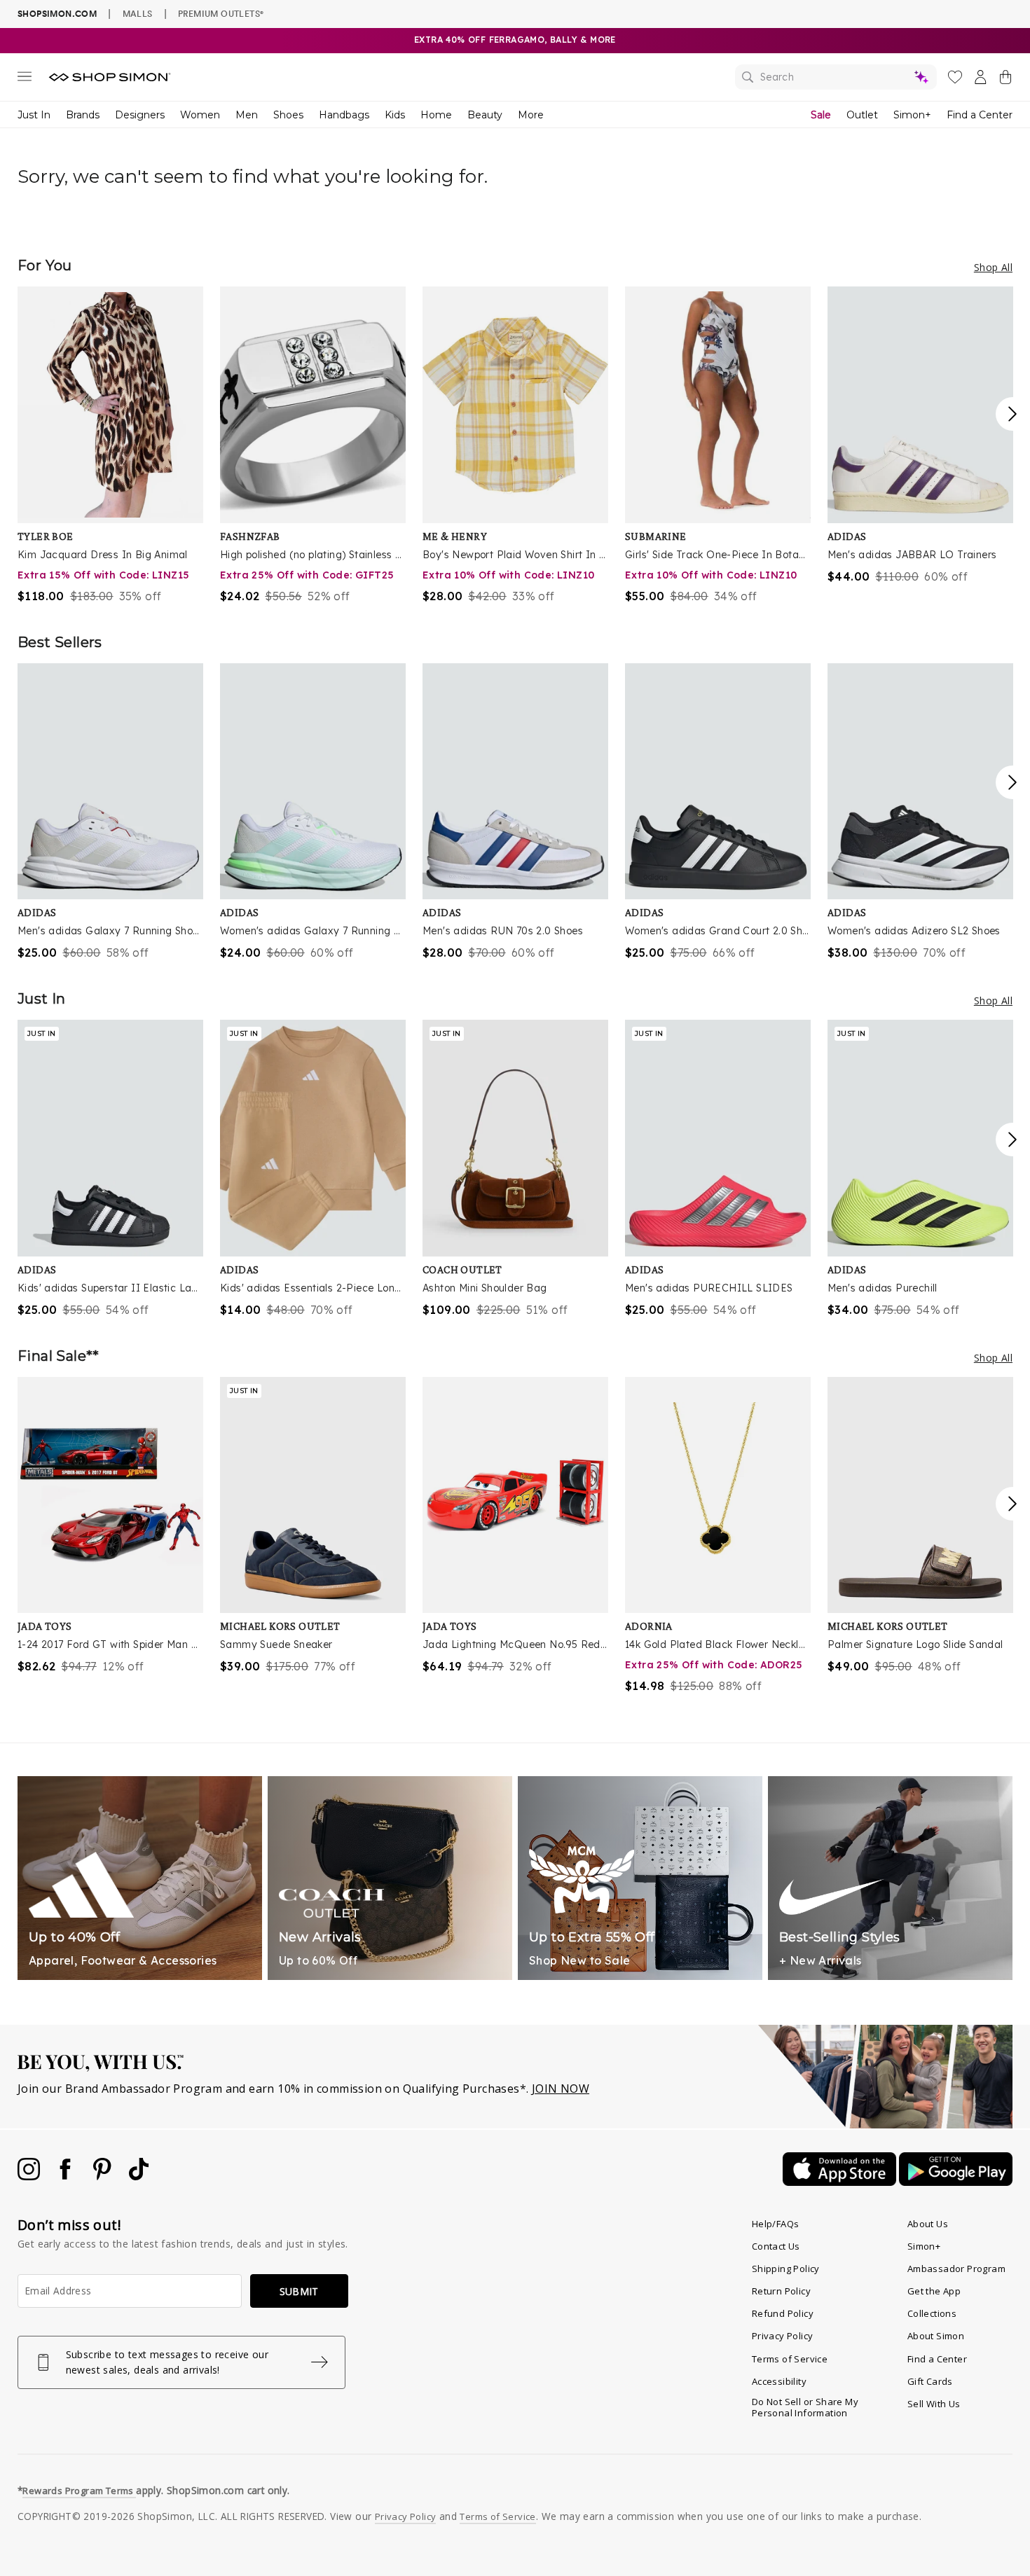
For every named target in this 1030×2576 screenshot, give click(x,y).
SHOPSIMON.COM (57, 14)
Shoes (288, 115)
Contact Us (776, 2246)
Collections (932, 2313)
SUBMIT (299, 2291)
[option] (110, 445)
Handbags (344, 115)
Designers (140, 115)
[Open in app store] (841, 2182)
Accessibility (779, 2381)
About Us (928, 2224)
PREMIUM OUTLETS (221, 13)
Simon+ (912, 115)
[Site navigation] (25, 79)
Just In (34, 115)
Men (247, 115)
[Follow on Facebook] (67, 2176)
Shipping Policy (786, 2269)
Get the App (934, 2291)
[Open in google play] (956, 2182)
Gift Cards (930, 2381)
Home (436, 115)
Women (200, 115)
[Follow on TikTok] (139, 2176)
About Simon (936, 2336)
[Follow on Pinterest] (104, 2176)
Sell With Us (934, 2404)
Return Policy (781, 2291)
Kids (395, 115)
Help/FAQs (776, 2224)
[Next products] (1012, 414)
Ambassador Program (956, 2269)
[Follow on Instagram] (30, 2176)
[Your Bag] (1005, 80)
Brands (83, 115)
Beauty (485, 115)
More (531, 115)
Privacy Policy (783, 2336)
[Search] (836, 77)
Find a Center (980, 115)
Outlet (862, 115)
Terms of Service (790, 2359)
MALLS (138, 13)
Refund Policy (783, 2313)
